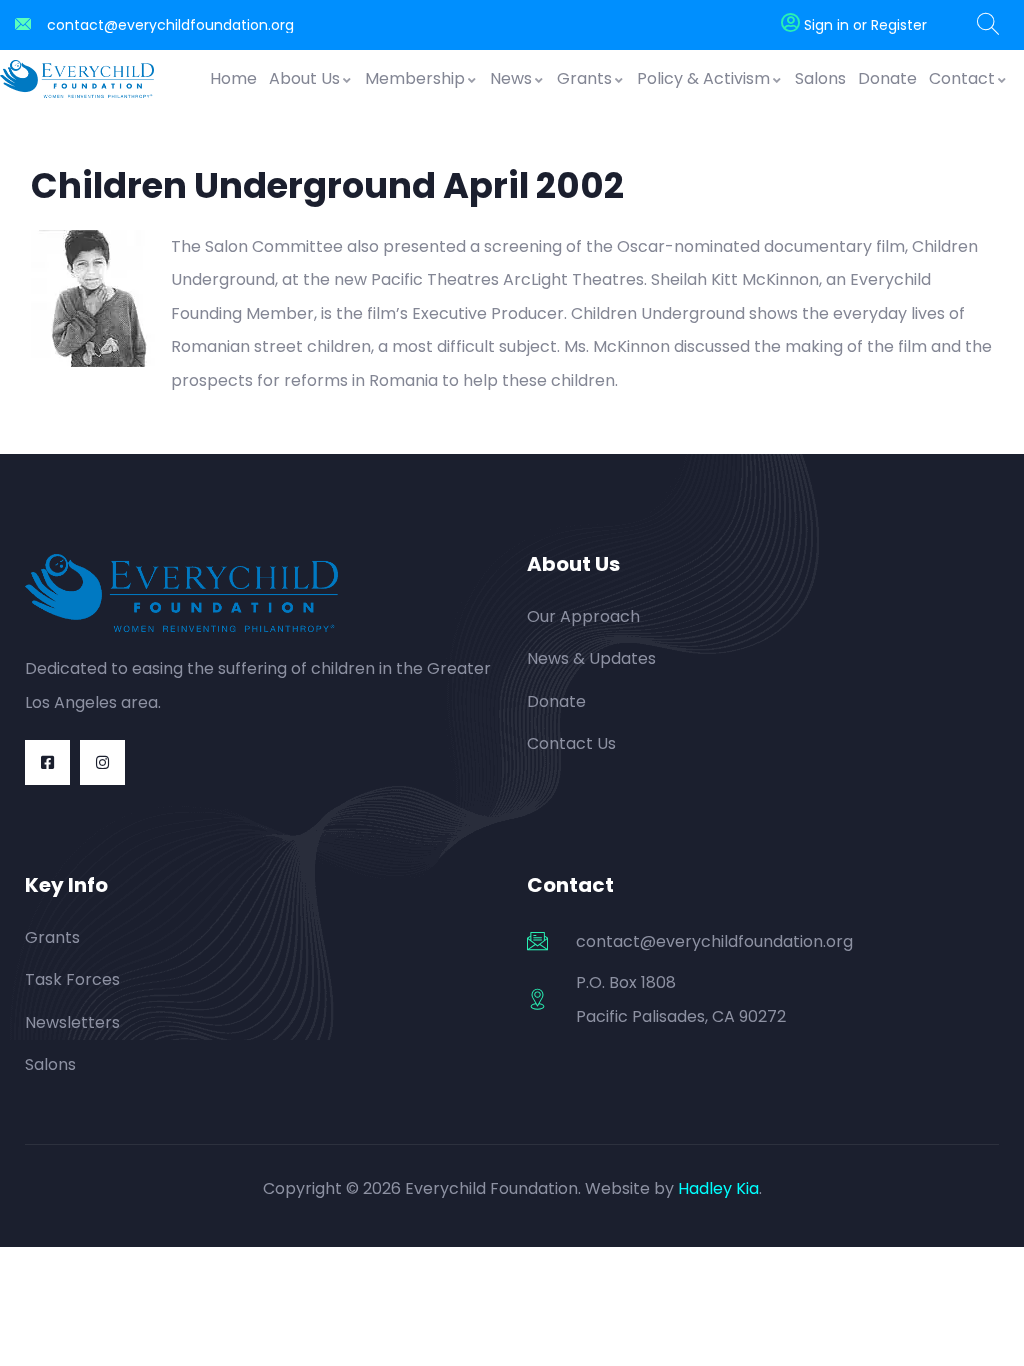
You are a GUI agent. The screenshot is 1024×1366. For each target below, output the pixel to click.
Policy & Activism (703, 78)
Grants (584, 78)
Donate (887, 78)
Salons (820, 78)
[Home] (77, 79)
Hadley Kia (718, 1188)
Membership (415, 78)
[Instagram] (102, 762)
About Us (304, 78)
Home (233, 78)
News (511, 78)
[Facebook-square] (47, 762)
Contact (962, 78)
